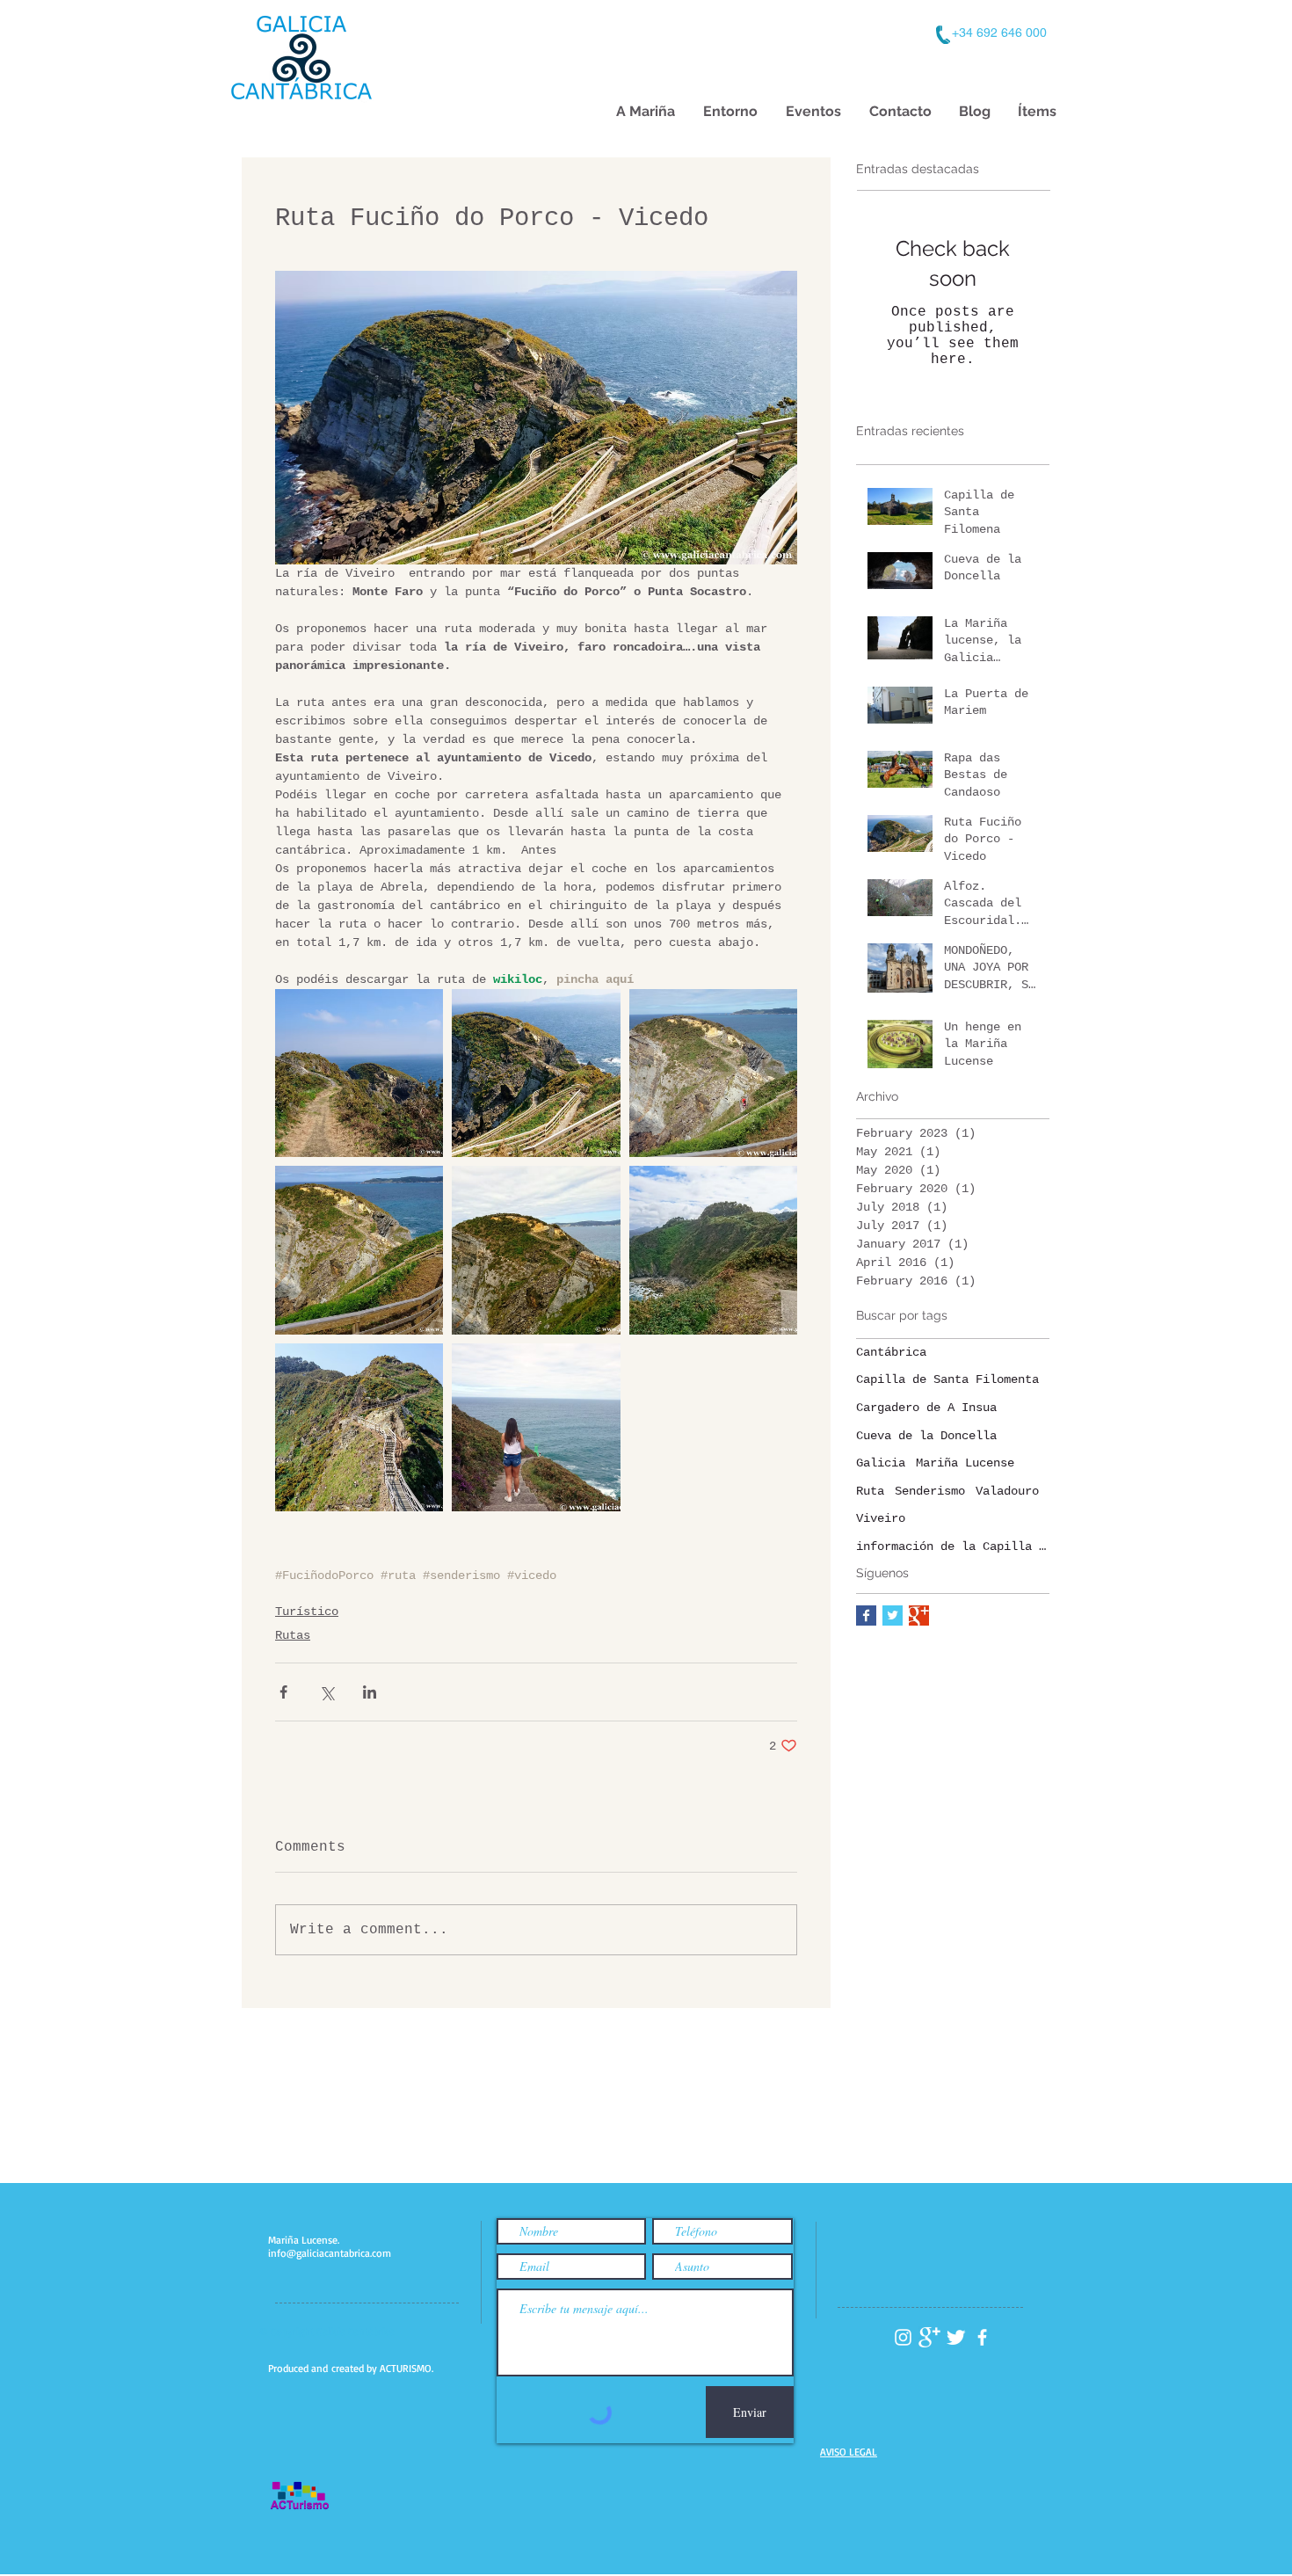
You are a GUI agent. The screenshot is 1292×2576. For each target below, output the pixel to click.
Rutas (293, 1635)
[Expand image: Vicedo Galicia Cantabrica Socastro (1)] (713, 1073)
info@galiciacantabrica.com (330, 2253)
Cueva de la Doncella (926, 1436)
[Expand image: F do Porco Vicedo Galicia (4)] (359, 1250)
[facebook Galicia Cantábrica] (982, 2337)
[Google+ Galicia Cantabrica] (929, 2337)
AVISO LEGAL (849, 2452)
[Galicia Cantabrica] (919, 1615)
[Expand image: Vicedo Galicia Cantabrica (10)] (536, 1073)
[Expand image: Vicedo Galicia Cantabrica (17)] (359, 1427)
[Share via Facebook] (283, 1692)
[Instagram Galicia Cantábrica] (903, 2337)
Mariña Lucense (965, 1463)
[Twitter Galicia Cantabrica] (956, 2337)
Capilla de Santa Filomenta (947, 1379)
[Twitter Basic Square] (893, 1615)
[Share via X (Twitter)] (327, 1692)
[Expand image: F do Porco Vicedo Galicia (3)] (713, 1250)
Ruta (870, 1491)
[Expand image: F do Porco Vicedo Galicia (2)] (536, 1250)
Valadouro (1007, 1491)
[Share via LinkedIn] (370, 1692)
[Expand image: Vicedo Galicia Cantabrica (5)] (359, 1073)
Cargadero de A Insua (926, 1408)
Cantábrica (891, 1352)
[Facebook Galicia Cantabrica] (866, 1615)
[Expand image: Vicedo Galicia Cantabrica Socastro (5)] (536, 1427)
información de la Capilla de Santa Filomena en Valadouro (953, 1546)
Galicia (881, 1463)
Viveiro (881, 1518)
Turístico (307, 1612)
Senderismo (930, 1491)
